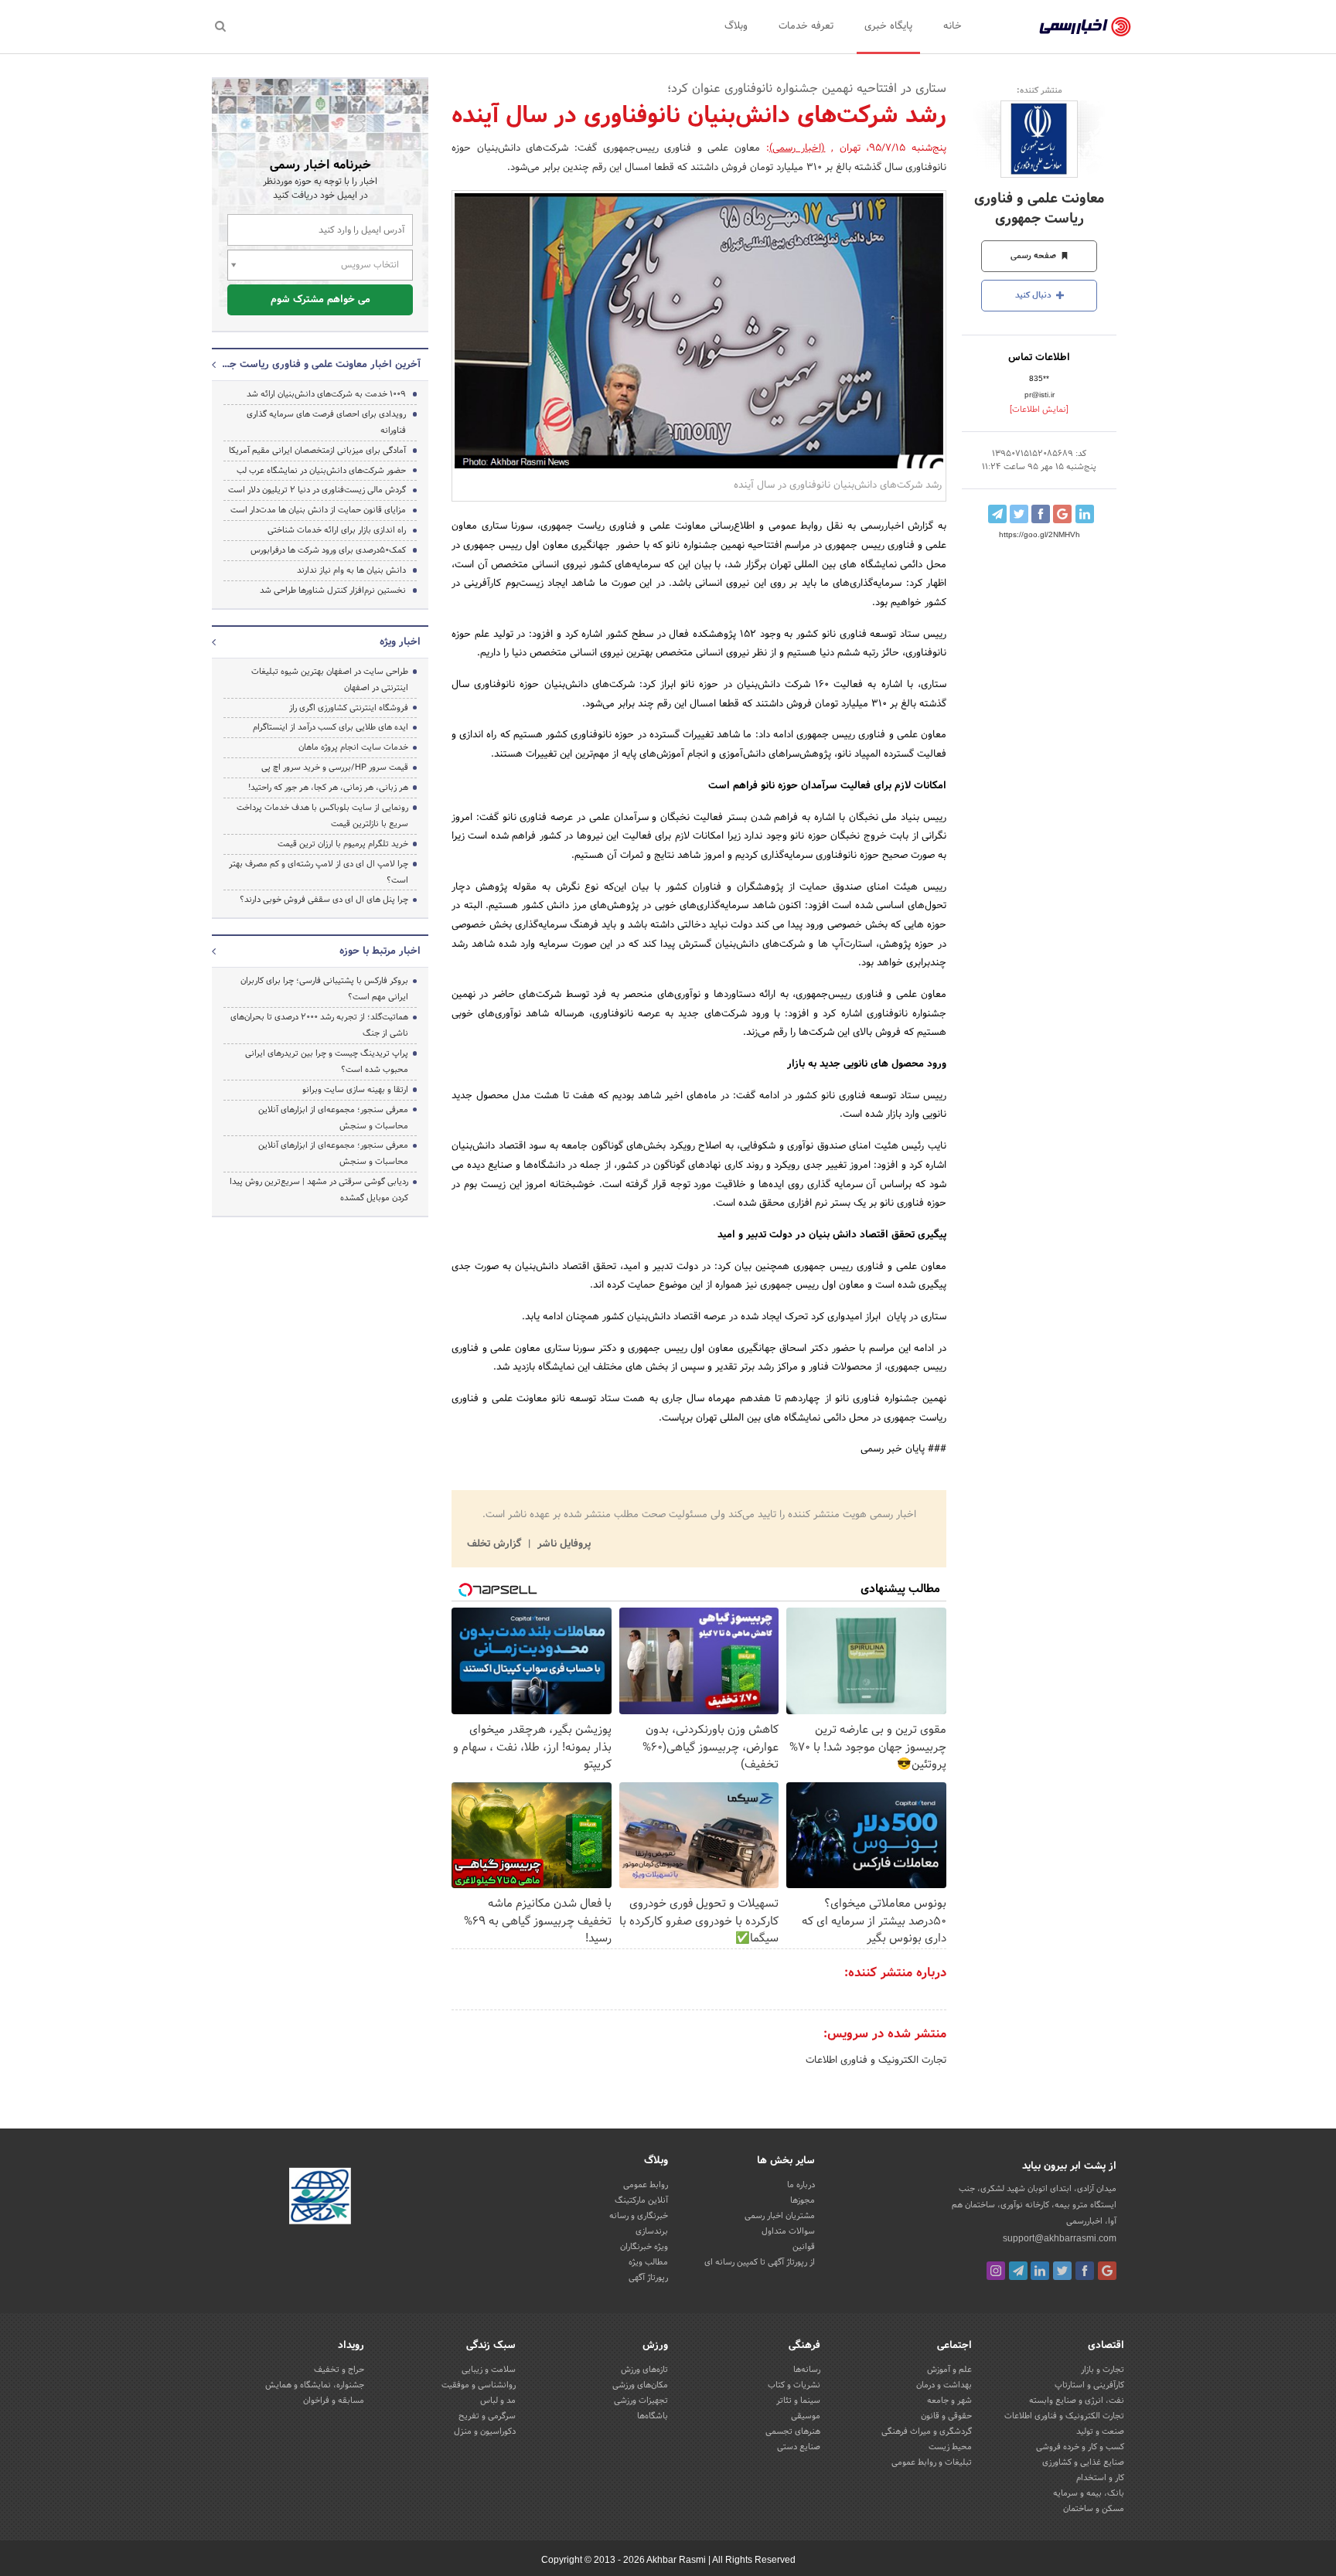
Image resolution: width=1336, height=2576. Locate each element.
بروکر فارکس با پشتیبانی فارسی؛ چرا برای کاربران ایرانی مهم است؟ (324, 989)
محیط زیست (950, 2447)
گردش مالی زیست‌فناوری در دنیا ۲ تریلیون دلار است (317, 490)
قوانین (804, 2247)
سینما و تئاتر (798, 2401)
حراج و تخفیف (339, 2370)
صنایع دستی (799, 2447)
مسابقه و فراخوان (334, 2401)
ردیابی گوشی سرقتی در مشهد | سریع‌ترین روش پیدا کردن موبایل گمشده (319, 1190)
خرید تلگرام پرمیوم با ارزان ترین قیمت (343, 844)
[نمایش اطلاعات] (1039, 410)
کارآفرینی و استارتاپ (1089, 2385)
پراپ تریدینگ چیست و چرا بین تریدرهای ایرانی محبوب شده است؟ (327, 1062)
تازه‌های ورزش (644, 2370)
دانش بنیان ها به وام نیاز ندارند (351, 570)
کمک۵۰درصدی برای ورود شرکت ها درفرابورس (328, 550)
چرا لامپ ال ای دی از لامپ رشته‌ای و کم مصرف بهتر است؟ (319, 872)
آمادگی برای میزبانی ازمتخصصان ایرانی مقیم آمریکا (317, 451)
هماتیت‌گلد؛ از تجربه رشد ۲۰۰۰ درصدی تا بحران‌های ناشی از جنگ (319, 1025)
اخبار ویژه (400, 642)
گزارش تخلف (496, 1544)
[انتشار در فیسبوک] (1041, 514)
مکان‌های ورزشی (640, 2385)
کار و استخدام (1100, 2478)
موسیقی (806, 2416)
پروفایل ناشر (562, 1544)
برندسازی (652, 2231)
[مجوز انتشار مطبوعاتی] (320, 2199)
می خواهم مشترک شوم (320, 300)
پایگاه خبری (888, 26)
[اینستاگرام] (996, 2271)
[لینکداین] (1040, 2271)
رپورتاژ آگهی (648, 2278)
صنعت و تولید (1100, 2431)
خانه (953, 26)
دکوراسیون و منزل (485, 2431)
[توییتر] (1062, 2271)
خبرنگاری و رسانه (639, 2216)
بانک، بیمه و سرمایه (1089, 2493)
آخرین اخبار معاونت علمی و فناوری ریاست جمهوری (320, 365)
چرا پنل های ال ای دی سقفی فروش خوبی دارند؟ (324, 900)
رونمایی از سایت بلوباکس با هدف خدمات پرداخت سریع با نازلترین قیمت (322, 816)
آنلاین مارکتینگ (641, 2200)
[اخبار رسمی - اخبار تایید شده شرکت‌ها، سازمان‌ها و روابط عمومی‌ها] (1085, 27)
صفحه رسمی (1034, 256)
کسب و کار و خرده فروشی (1080, 2447)
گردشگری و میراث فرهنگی (927, 2431)
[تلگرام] (1018, 2271)
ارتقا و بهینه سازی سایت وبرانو (354, 1090)
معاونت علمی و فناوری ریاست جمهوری (1039, 209)
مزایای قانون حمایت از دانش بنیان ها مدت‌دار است (318, 510)
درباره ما (801, 2185)
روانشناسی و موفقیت (479, 2385)
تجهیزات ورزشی (641, 2401)
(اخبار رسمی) (798, 148)
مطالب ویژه (648, 2262)
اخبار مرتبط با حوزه (380, 951)
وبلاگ (736, 26)
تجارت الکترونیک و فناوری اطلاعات (876, 2060)
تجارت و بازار (1103, 2370)
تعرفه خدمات (806, 26)
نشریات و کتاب (794, 2385)
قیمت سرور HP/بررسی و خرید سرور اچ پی (335, 767)
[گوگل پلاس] (1107, 2271)
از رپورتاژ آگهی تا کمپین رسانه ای (760, 2262)
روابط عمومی (646, 2185)
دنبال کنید (1034, 295)
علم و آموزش (949, 2370)
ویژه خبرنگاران (644, 2247)
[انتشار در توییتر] (1019, 514)
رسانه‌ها (807, 2370)
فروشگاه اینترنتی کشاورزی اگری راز (349, 708)
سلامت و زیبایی (489, 2370)
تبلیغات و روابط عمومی (932, 2462)
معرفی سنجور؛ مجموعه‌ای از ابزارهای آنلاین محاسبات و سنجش (333, 1118)
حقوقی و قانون (946, 2416)
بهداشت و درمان (944, 2385)
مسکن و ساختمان (1094, 2509)
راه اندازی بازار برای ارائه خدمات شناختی (337, 530)
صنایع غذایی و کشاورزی (1083, 2462)
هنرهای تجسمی (793, 2431)
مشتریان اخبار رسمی (780, 2216)
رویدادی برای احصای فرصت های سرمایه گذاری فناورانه (326, 422)
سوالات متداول (788, 2231)
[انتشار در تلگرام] (997, 514)
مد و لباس (498, 2401)
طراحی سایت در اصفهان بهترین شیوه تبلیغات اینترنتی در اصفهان (330, 680)
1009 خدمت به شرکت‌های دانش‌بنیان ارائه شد (326, 394)
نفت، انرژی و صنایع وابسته (1077, 2401)
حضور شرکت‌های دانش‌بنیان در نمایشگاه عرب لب (321, 471)
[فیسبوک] (1085, 2271)
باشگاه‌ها (653, 2416)
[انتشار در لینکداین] (1085, 514)
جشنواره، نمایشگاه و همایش (315, 2385)
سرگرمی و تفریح (487, 2416)
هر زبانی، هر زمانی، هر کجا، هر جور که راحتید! (328, 788)
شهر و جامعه (949, 2401)
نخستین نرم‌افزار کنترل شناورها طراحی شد (333, 590)
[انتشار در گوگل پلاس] (1062, 514)
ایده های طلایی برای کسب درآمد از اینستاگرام (331, 727)
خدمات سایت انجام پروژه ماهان (353, 747)
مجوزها (803, 2200)
